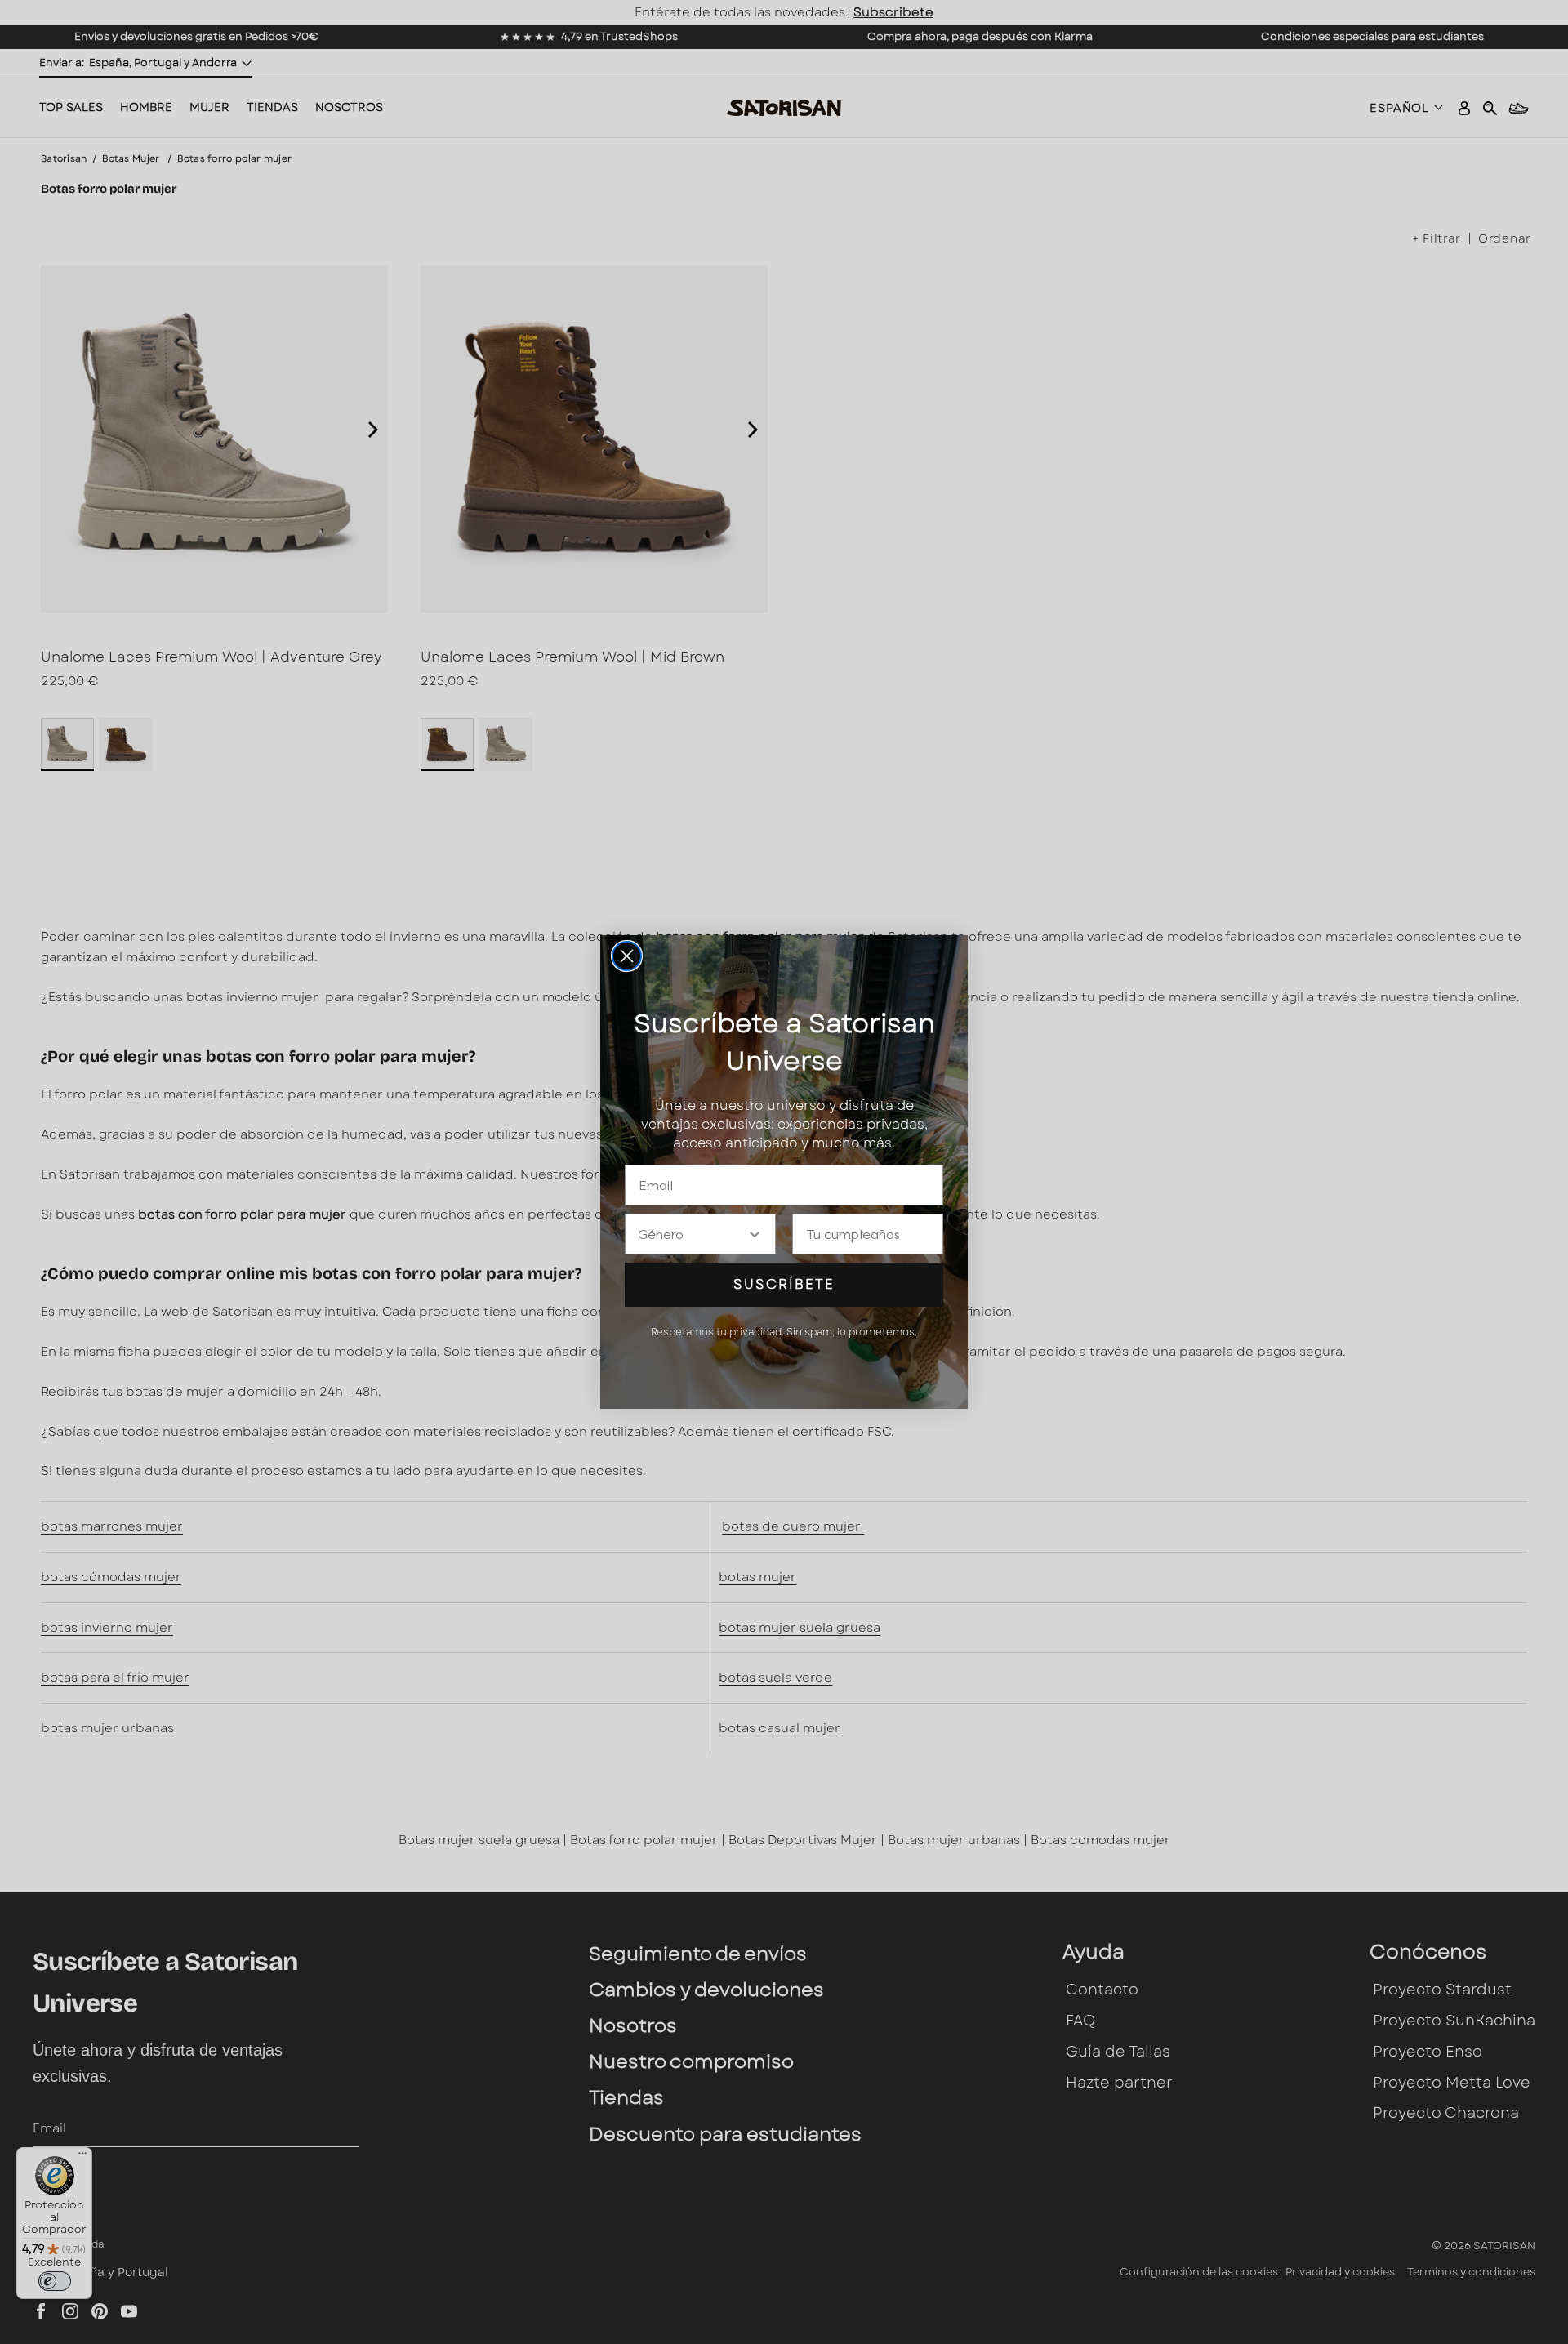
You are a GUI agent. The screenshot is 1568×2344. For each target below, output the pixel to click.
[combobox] (692, 1234)
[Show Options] (755, 1234)
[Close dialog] (627, 956)
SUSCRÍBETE (784, 1284)
